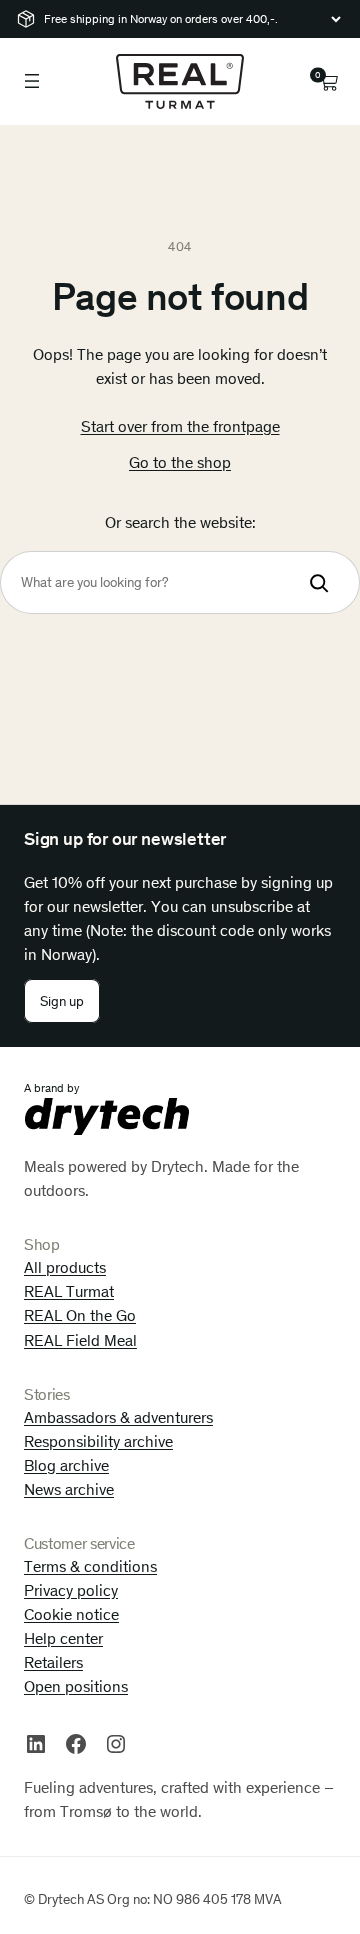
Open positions (76, 1686)
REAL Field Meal (80, 1340)
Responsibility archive (98, 1441)
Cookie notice (71, 1614)
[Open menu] (32, 81)
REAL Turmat (69, 1291)
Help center (63, 1638)
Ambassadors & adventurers (118, 1417)
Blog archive (66, 1465)
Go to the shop (180, 462)
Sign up (62, 1001)
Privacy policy (71, 1590)
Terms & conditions (90, 1566)
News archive (69, 1489)
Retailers (53, 1662)
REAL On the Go (80, 1315)
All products (65, 1267)
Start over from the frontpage (180, 426)
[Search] (319, 582)
